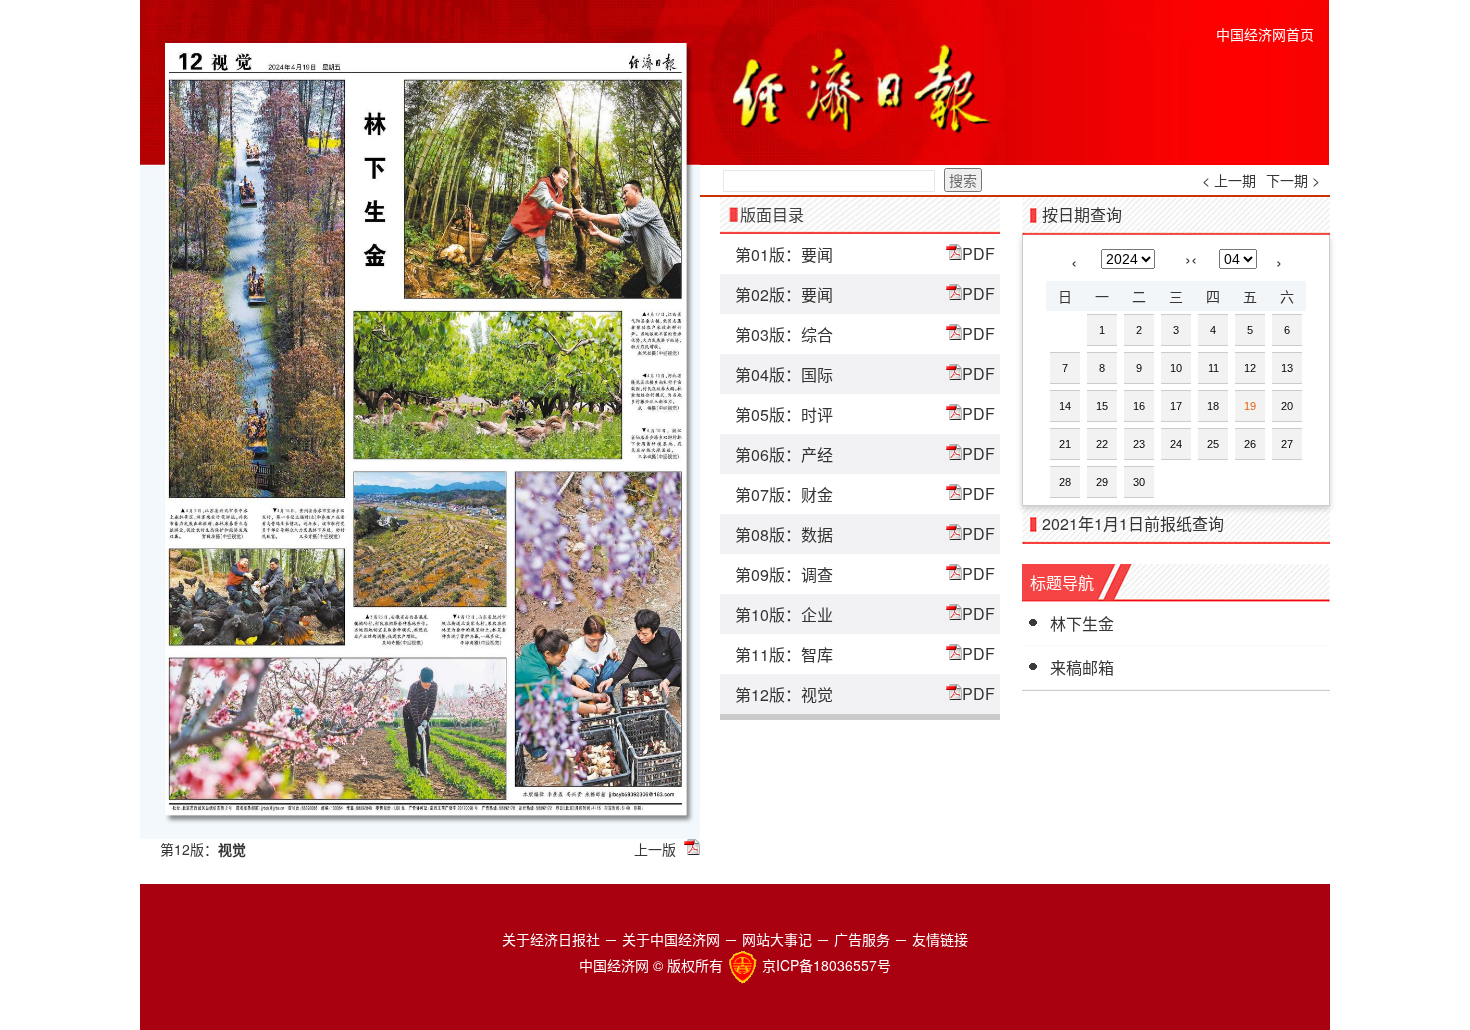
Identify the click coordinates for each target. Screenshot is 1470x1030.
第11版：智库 (784, 654)
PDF (978, 253)
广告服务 (862, 939)
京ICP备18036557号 (826, 965)
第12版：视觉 (784, 694)
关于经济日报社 (551, 939)
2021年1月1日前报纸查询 (1133, 523)
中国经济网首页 (1265, 34)
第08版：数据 (784, 534)
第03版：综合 (784, 334)
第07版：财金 (784, 494)
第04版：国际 (784, 374)
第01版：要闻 (784, 254)
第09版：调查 (784, 574)
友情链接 (940, 939)
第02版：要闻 (784, 294)
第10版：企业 (784, 614)
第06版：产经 (784, 454)
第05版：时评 (784, 414)
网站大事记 (777, 939)
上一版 (655, 849)
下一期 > (1293, 180)
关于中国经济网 (671, 939)
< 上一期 (1229, 180)
